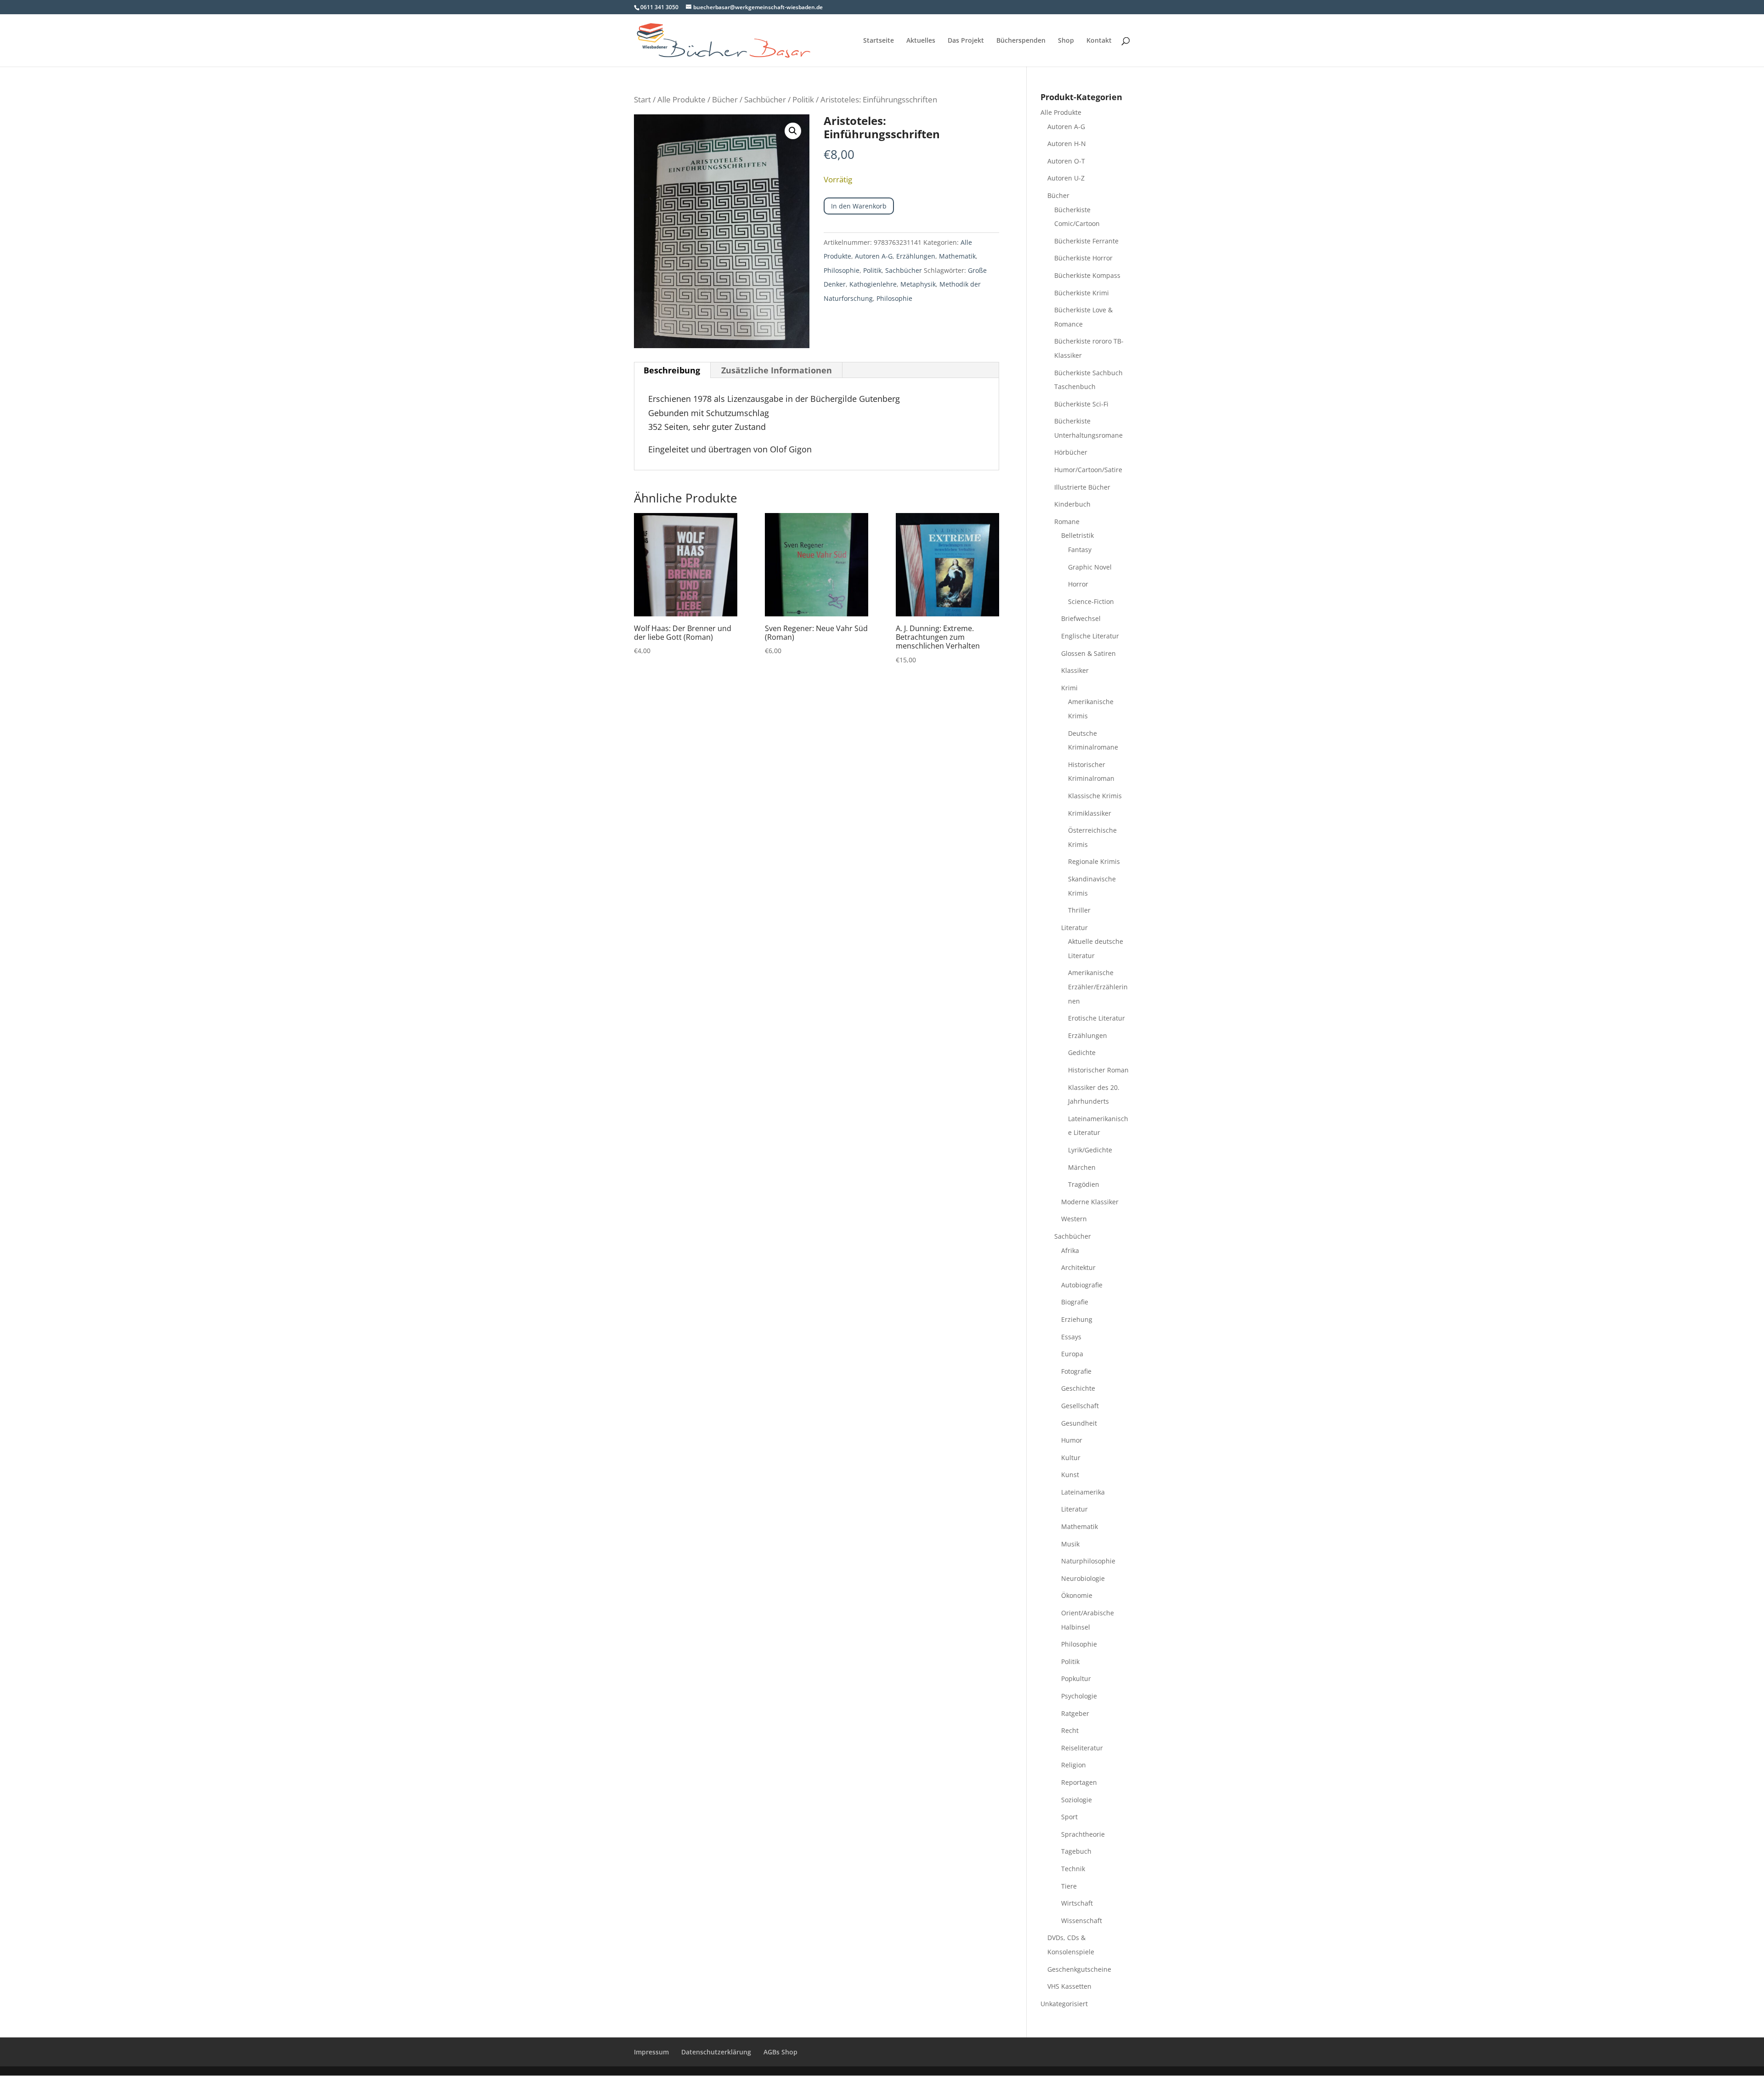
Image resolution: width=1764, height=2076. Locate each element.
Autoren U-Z (1066, 178)
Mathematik (957, 256)
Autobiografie (1082, 1285)
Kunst (1070, 1475)
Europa (1072, 1354)
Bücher (725, 99)
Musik (1070, 1544)
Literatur (1074, 928)
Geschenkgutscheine (1079, 1969)
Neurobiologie (1083, 1578)
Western (1074, 1219)
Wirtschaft (1077, 1903)
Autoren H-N (1067, 144)
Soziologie (1077, 1800)
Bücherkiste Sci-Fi (1081, 404)
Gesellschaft (1080, 1406)
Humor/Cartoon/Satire (1088, 470)
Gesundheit (1079, 1423)
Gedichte (1082, 1052)
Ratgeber (1075, 1713)
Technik (1073, 1869)
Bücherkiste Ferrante (1086, 241)
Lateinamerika (1083, 1492)
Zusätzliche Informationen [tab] (777, 370)
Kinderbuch (1072, 504)
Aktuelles (921, 41)
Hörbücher (1071, 452)
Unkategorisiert (1064, 2004)
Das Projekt (966, 41)
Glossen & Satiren (1088, 653)
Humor (1072, 1440)
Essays (1071, 1337)
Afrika (1070, 1250)
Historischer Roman (1098, 1070)
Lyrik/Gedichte (1090, 1150)
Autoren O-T (1066, 161)
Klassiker (1075, 670)
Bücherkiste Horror (1083, 258)
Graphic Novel (1090, 567)
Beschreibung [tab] (672, 370)
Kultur (1071, 1458)
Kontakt (1099, 41)
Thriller (1079, 910)
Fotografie (1076, 1371)
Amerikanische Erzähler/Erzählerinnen (1098, 987)
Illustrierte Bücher (1082, 487)
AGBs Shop (780, 2052)
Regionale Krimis (1094, 861)
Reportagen (1079, 1782)
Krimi (1069, 688)
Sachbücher (765, 99)
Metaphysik (918, 284)
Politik (803, 99)
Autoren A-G (874, 256)
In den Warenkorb (859, 206)
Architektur (1078, 1267)
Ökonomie (1077, 1595)
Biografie (1075, 1302)
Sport (1069, 1817)
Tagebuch (1076, 1851)
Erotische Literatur (1097, 1018)
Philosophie (842, 270)
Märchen (1082, 1167)
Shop (1066, 41)
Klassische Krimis (1095, 796)
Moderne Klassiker (1090, 1202)
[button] (793, 131)
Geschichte (1078, 1388)
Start (642, 99)
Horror (1078, 584)
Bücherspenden (1021, 41)
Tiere (1069, 1886)
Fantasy (1080, 550)
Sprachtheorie (1083, 1834)
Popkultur (1076, 1678)
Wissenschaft (1082, 1921)
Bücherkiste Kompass (1087, 275)
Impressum (651, 2052)
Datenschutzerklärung (716, 2052)
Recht (1070, 1730)
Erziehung (1077, 1319)
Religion (1074, 1765)
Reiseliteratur (1082, 1748)
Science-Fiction (1091, 601)
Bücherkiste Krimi (1082, 293)
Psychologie (1079, 1696)
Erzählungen (916, 256)
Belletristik (1077, 535)
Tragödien (1084, 1184)
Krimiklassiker (1090, 813)
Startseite (879, 41)
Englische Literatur (1090, 636)
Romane (1067, 522)
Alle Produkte (681, 99)
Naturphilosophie (1088, 1561)
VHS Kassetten (1069, 1986)
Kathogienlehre (873, 284)
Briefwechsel (1081, 618)
